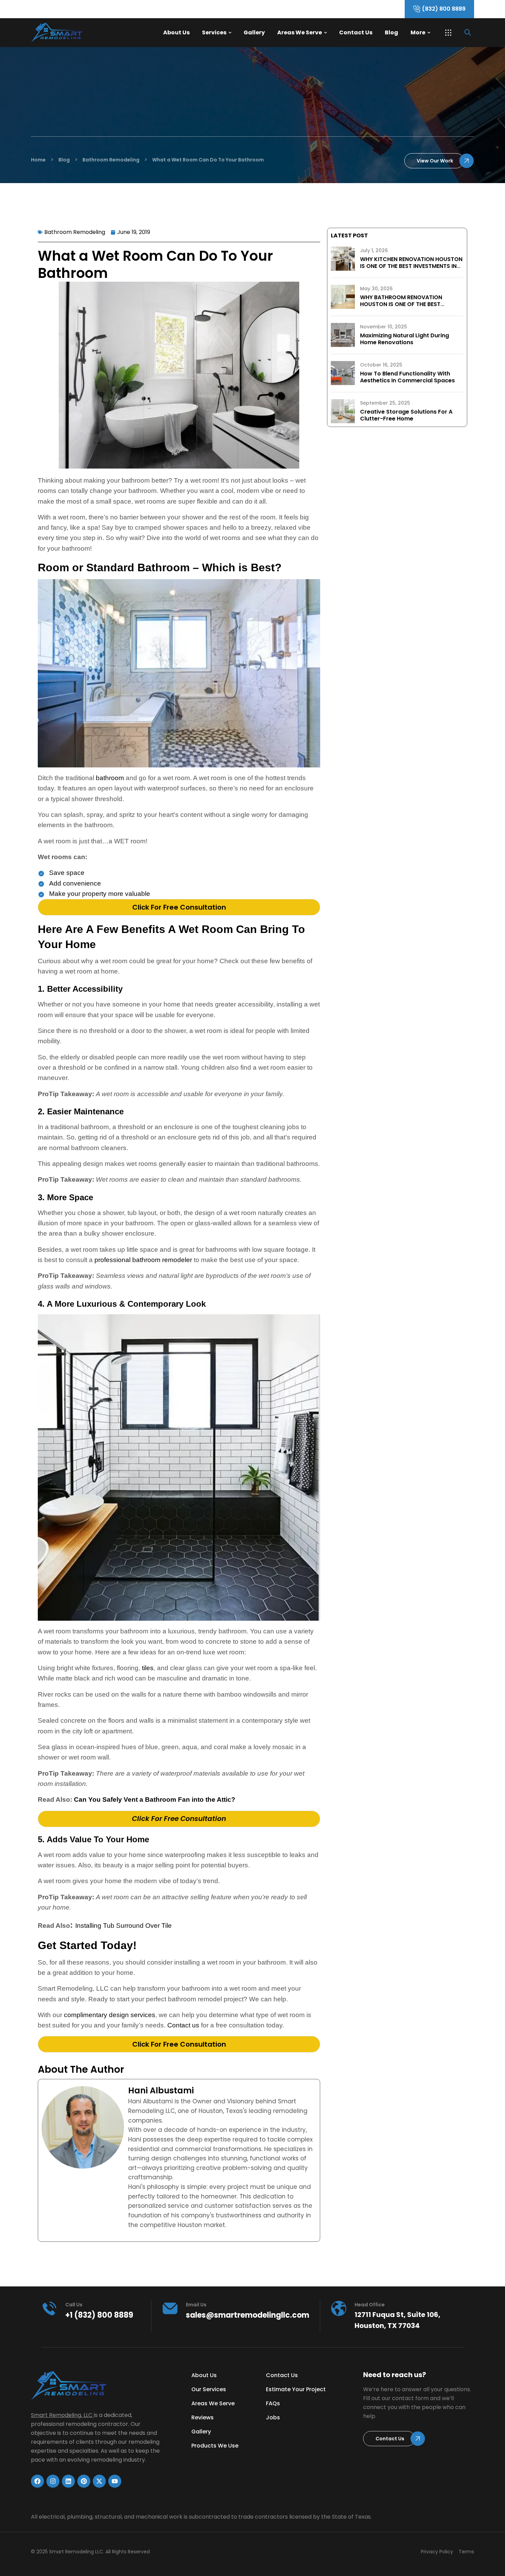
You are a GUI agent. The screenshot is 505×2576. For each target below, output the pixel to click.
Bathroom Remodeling (75, 232)
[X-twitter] (99, 2481)
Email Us (196, 2305)
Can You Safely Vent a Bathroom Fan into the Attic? (155, 1799)
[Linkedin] (68, 2481)
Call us (74, 2305)
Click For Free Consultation (179, 907)
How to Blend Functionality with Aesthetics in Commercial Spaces (407, 377)
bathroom (110, 778)
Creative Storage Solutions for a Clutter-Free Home (406, 415)
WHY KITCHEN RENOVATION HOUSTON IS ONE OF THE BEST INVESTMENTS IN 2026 (411, 266)
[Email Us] (170, 2308)
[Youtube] (115, 2481)
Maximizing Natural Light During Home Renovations (405, 339)
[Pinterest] (84, 2481)
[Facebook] (37, 2481)
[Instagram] (53, 2481)
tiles (148, 1668)
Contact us (183, 2025)
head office (370, 2305)
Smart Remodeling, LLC (62, 2415)
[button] (448, 33)
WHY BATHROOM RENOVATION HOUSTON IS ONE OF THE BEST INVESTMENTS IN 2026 (401, 304)
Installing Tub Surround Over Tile (124, 1926)
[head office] (339, 2308)
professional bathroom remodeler (143, 1260)
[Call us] (49, 2308)
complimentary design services (110, 2015)
